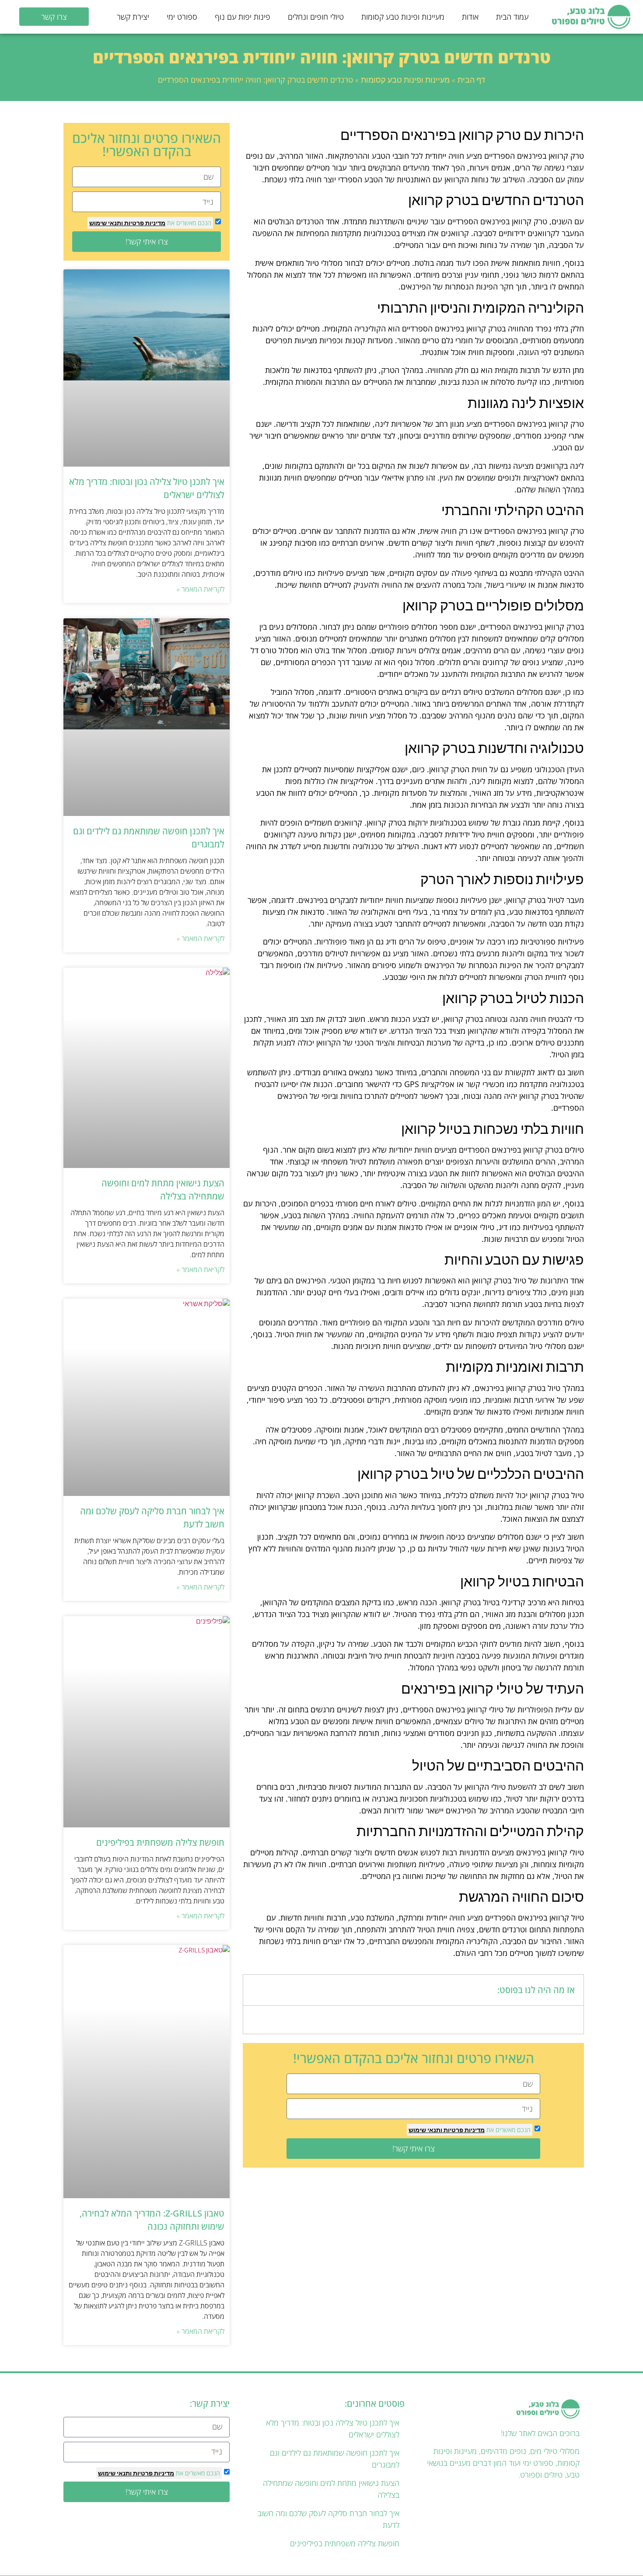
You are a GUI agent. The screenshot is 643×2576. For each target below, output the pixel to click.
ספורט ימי (182, 17)
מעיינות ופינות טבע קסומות (403, 17)
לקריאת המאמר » (201, 589)
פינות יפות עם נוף (243, 17)
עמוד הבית (512, 17)
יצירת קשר (133, 17)
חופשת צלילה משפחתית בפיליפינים (160, 1842)
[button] (255, 1990)
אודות (470, 17)
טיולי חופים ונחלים (316, 17)
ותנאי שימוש (425, 2130)
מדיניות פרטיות (463, 2130)
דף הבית (471, 80)
